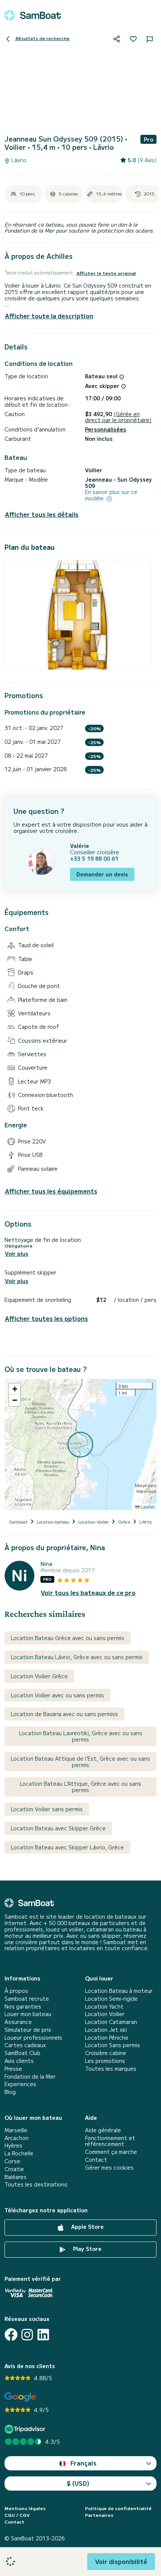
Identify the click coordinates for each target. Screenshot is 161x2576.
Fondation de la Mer (30, 2077)
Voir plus (17, 1254)
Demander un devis (102, 874)
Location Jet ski (106, 2030)
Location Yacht (104, 2007)
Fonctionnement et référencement (110, 2141)
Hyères (13, 2145)
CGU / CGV (17, 2515)
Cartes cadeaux (25, 2045)
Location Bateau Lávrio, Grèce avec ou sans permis (77, 1657)
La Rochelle (19, 2153)
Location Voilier (105, 2014)
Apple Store (87, 2227)
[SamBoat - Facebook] (11, 2335)
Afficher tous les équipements (51, 1191)
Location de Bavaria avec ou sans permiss (64, 1714)
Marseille (16, 2130)
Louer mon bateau (28, 2014)
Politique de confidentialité (118, 2508)
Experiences (20, 2084)
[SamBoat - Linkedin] (43, 2335)
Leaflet (147, 1507)
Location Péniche (107, 2038)
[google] (20, 2397)
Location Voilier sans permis (47, 1809)
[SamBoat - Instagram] (27, 2335)
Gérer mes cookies (109, 2168)
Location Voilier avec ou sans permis (57, 1695)
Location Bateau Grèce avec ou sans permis (68, 1638)
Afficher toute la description (49, 316)
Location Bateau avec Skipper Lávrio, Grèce (67, 1847)
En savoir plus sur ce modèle (111, 495)
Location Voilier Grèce (39, 1676)
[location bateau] (33, 15)
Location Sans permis (113, 2045)
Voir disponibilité (121, 2561)
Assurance (18, 2022)
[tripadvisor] (26, 2429)
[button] (15, 1389)
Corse (12, 2161)
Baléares (16, 2177)
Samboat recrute (27, 1999)
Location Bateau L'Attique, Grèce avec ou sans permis (80, 1787)
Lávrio (18, 160)
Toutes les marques (111, 2069)
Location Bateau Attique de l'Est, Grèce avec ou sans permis (80, 1762)
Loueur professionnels (33, 2038)
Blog (10, 2092)
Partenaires (99, 2515)
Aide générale (103, 2130)
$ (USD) (78, 2483)
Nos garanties (23, 2007)
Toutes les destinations (36, 2184)
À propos (16, 1991)
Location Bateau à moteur (119, 1991)
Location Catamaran (111, 2022)
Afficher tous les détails (42, 514)
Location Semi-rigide (111, 1999)
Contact (96, 2160)
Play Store (86, 2249)
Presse (13, 2069)
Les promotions (105, 2061)
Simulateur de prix (28, 2030)
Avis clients (19, 2061)
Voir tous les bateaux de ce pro (88, 1593)
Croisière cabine (106, 2053)
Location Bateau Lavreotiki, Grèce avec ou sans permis (81, 1736)
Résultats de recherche (42, 38)
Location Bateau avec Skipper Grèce (58, 1828)
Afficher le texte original (106, 273)
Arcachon (16, 2138)
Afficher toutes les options (46, 1319)
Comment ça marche (111, 2152)
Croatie (14, 2169)
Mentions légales (25, 2508)
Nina (46, 1564)
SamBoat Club (22, 2053)
